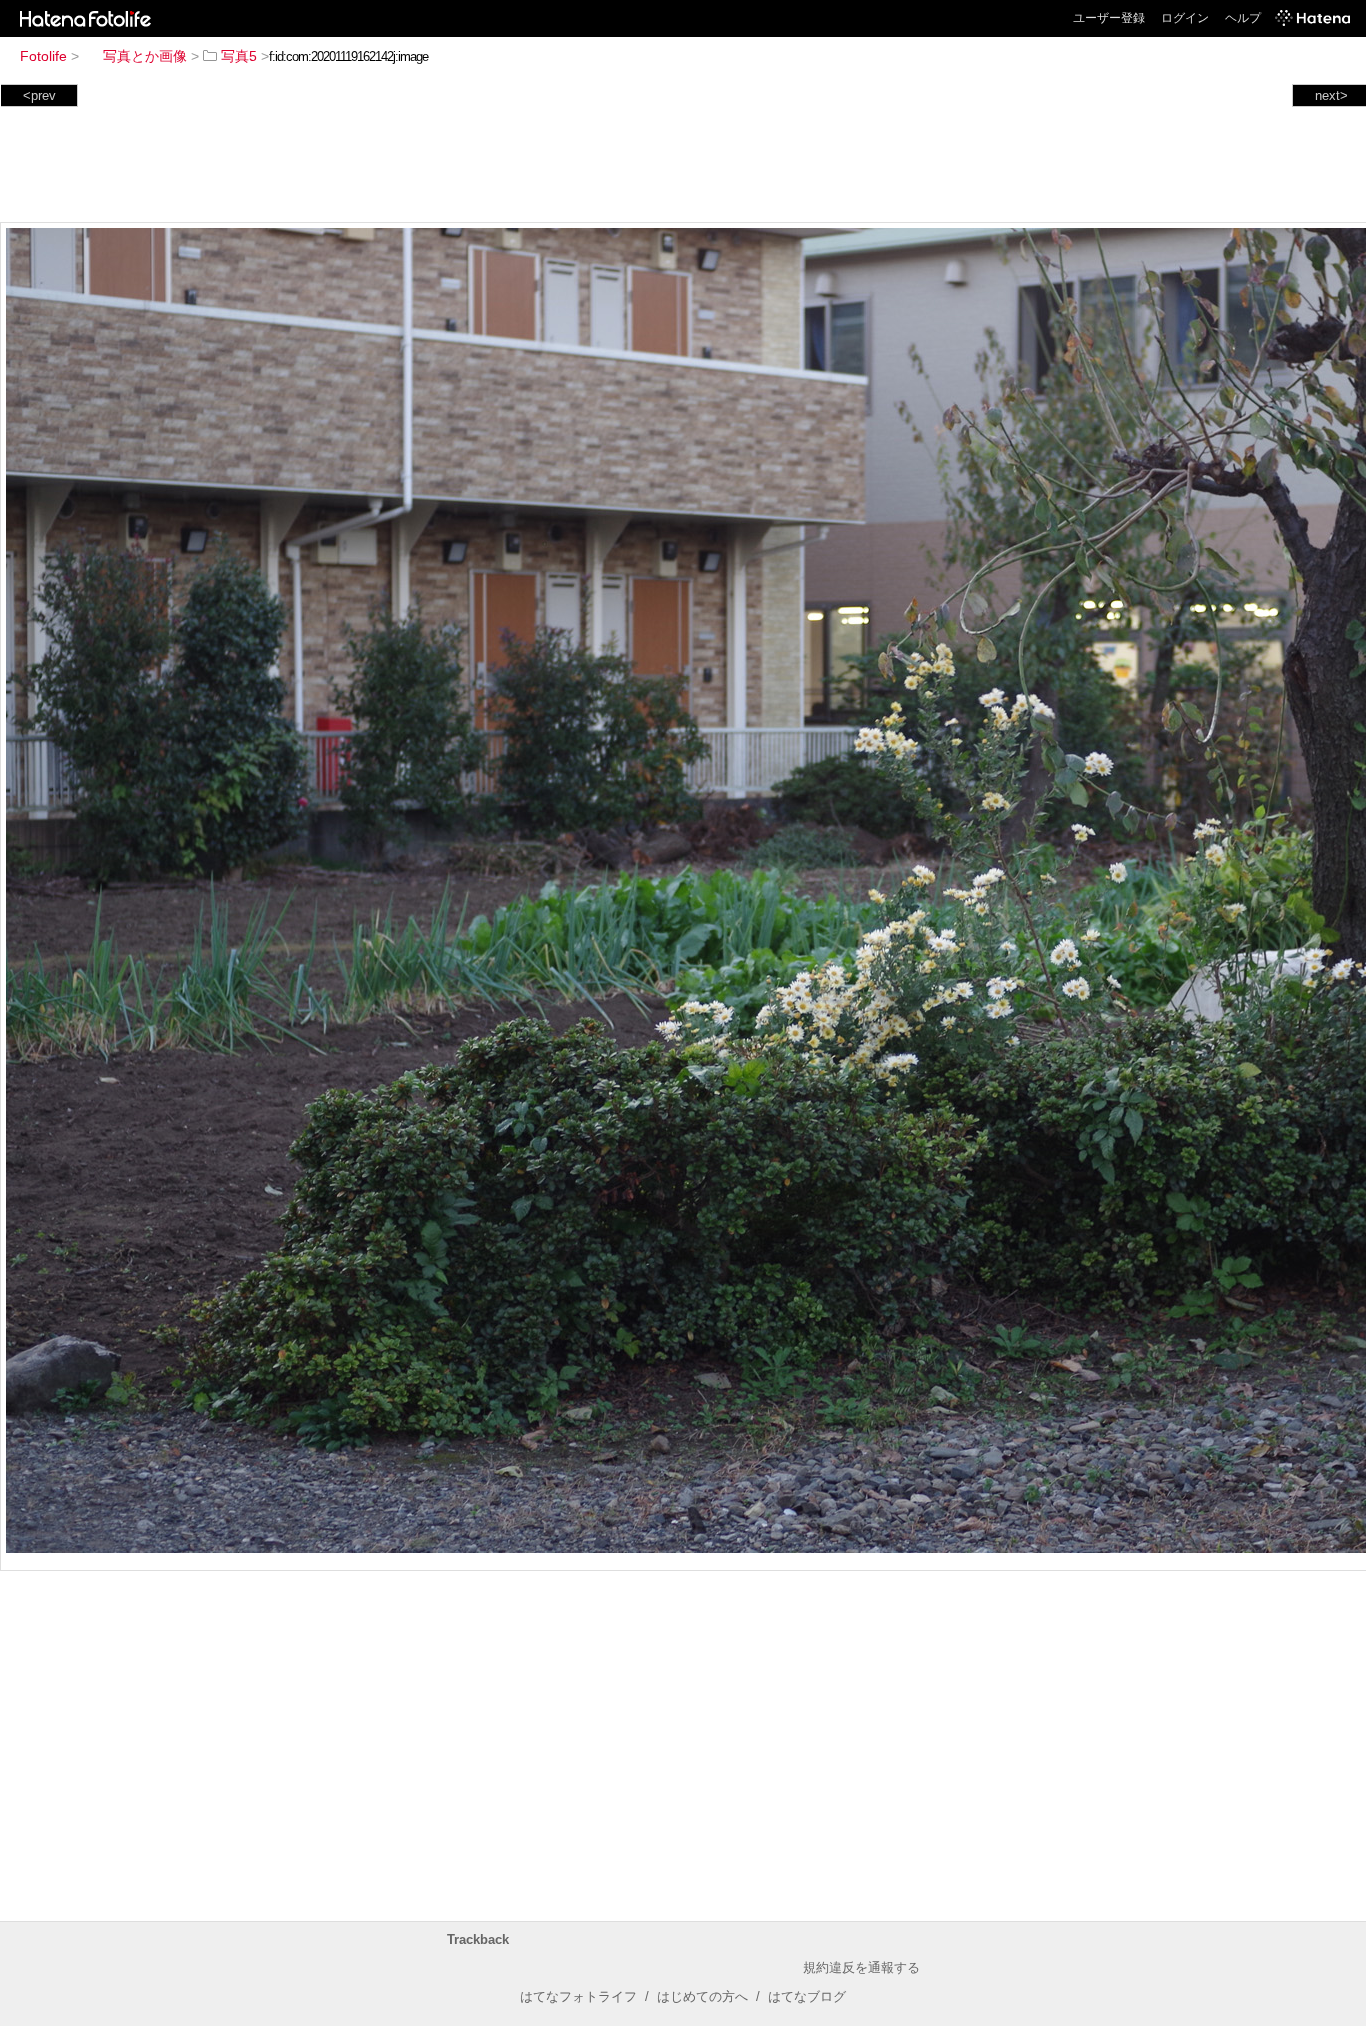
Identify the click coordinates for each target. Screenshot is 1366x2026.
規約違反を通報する (861, 1967)
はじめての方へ (702, 1996)
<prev (39, 95)
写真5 (239, 56)
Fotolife (43, 56)
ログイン (1185, 18)
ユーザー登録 (1109, 18)
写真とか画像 (145, 56)
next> (1331, 95)
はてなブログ (807, 1996)
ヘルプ (1243, 18)
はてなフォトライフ (578, 1996)
